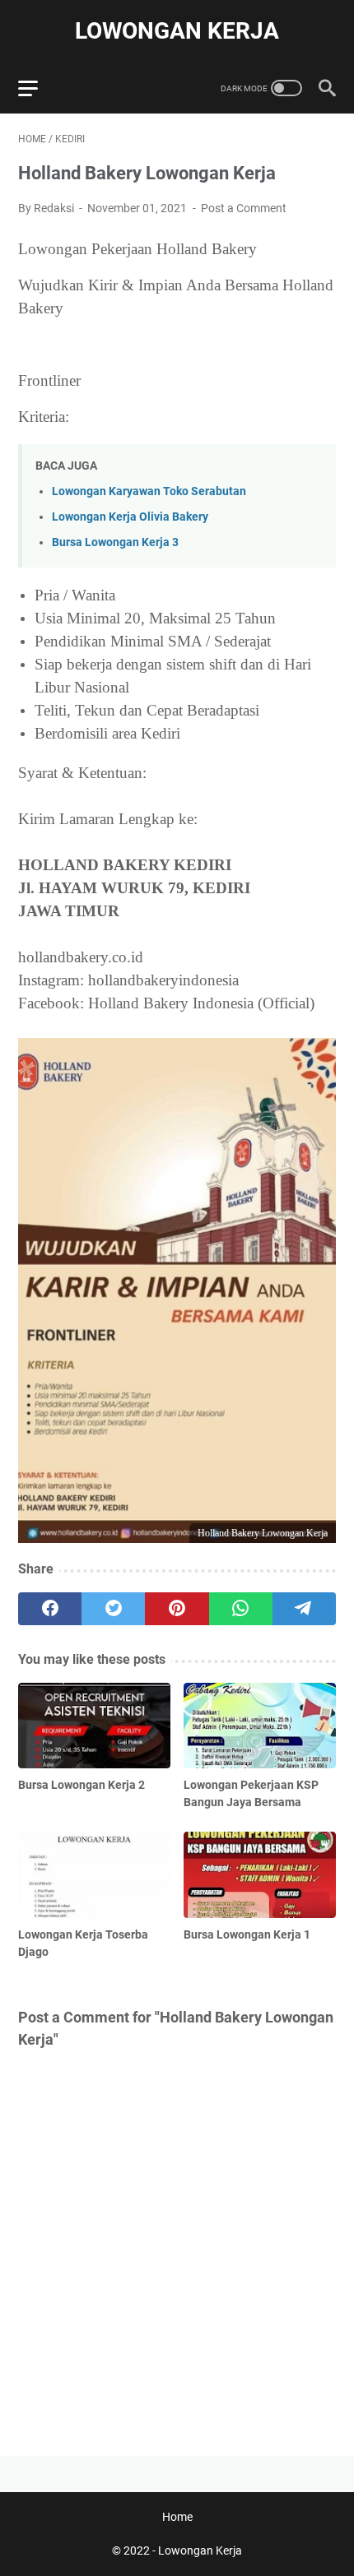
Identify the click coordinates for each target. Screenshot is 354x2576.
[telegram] (304, 1609)
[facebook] (50, 1609)
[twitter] (113, 1609)
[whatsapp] (241, 1609)
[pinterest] (177, 1609)
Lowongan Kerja (177, 31)
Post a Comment (244, 208)
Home (177, 2517)
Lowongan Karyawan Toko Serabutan (149, 491)
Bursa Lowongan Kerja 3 (115, 542)
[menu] (38, 88)
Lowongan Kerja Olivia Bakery (130, 517)
